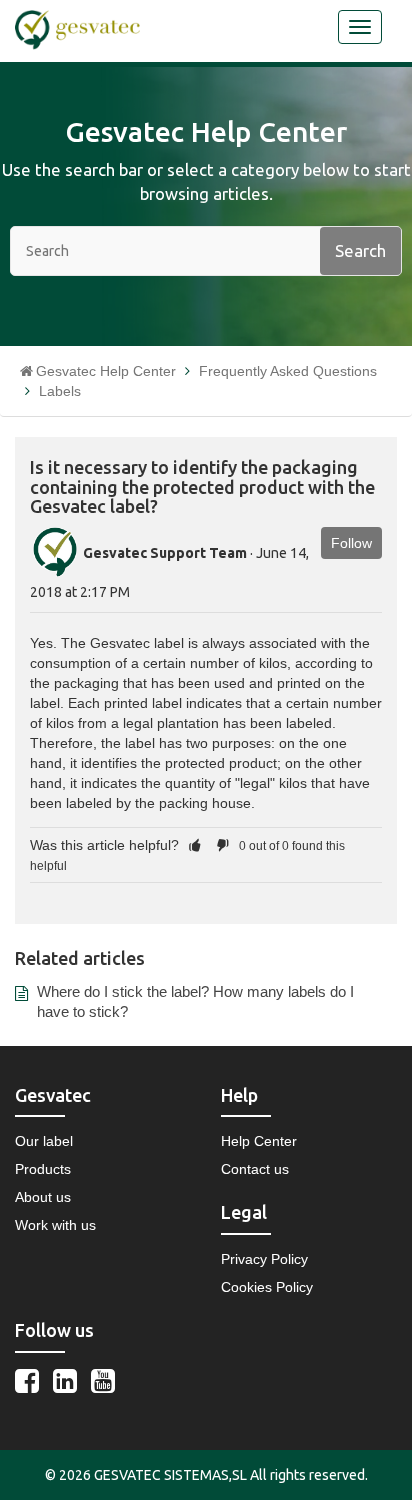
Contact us (255, 1169)
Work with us (55, 1225)
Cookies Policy (267, 1287)
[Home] (77, 29)
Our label (44, 1141)
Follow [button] (351, 543)
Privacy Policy (264, 1259)
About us (43, 1197)
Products (43, 1169)
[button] (195, 845)
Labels (60, 391)
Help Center (259, 1141)
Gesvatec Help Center (106, 371)
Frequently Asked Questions (288, 371)
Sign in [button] (295, 33)
